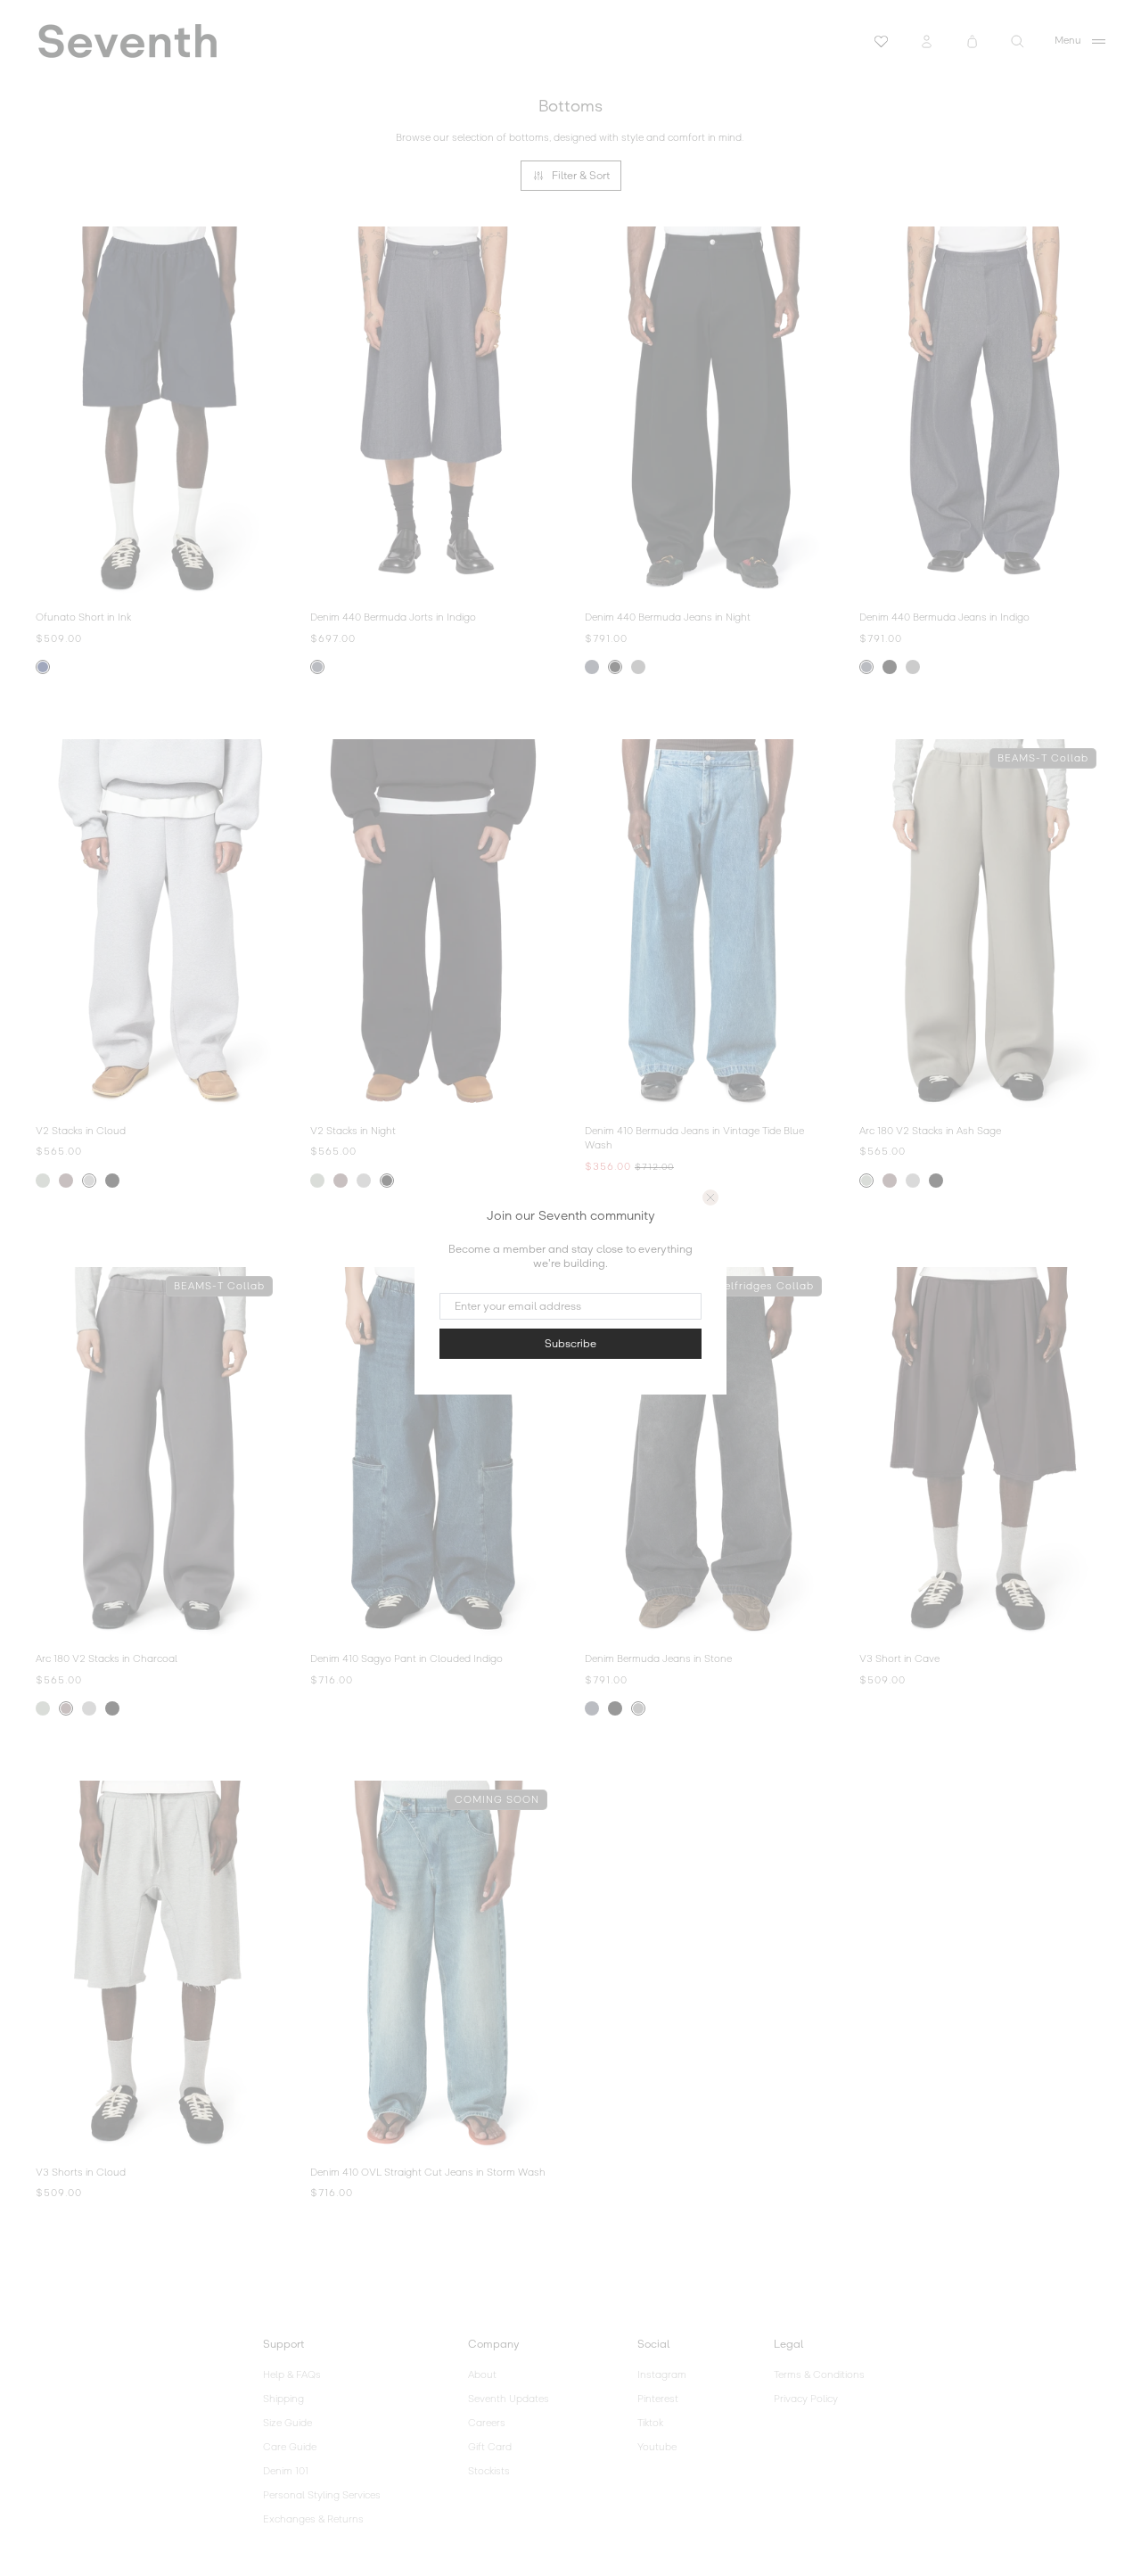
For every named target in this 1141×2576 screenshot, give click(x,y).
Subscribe (570, 1344)
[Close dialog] (710, 1197)
